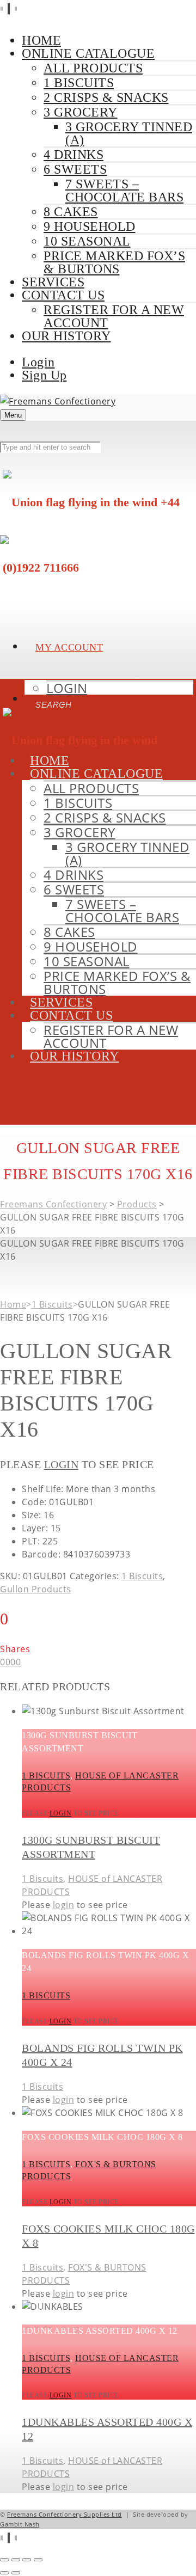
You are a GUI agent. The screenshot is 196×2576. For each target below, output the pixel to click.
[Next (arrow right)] (16, 2573)
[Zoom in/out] (4, 2560)
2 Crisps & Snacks (106, 97)
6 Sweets (75, 169)
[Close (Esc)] (38, 2560)
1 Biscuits (79, 83)
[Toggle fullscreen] (16, 2560)
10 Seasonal (87, 241)
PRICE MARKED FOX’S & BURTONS (114, 262)
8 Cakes (71, 212)
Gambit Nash (20, 2524)
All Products (93, 68)
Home (13, 1304)
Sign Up (44, 375)
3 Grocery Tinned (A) (129, 133)
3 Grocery (81, 112)
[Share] (27, 2560)
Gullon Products (36, 1589)
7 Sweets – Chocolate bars (124, 191)
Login (38, 362)
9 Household (90, 226)
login (62, 1464)
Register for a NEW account (114, 316)
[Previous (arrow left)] (4, 2573)
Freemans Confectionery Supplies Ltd (65, 2514)
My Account (69, 647)
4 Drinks (73, 155)
